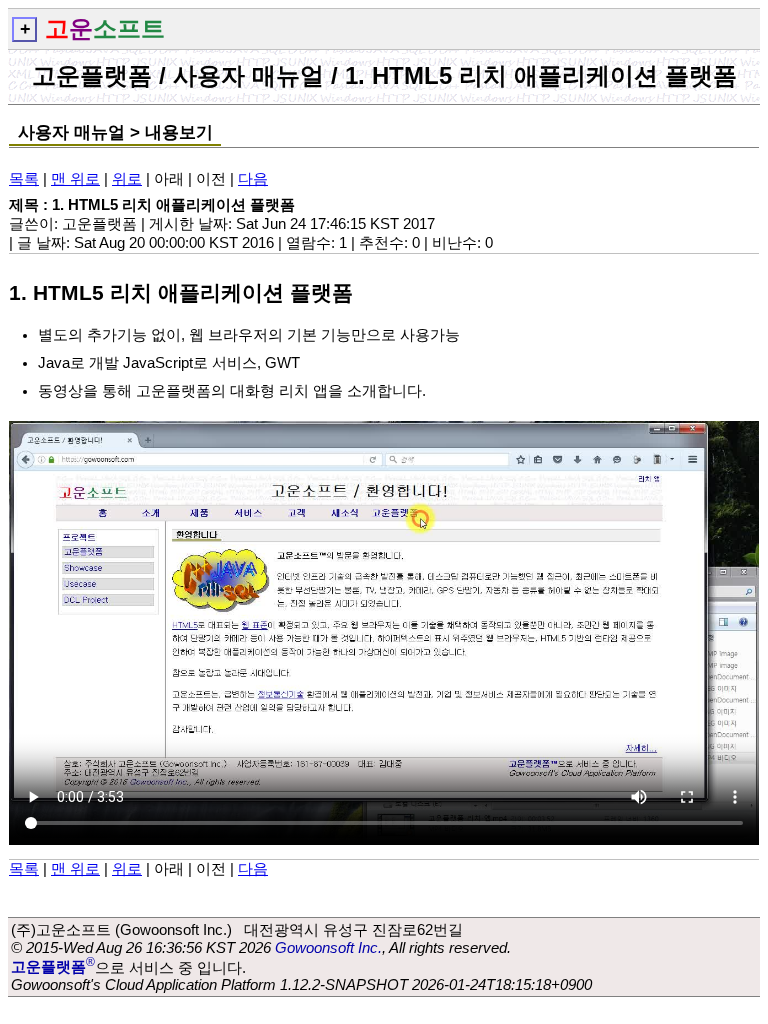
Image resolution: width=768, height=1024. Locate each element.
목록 (24, 179)
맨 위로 (75, 179)
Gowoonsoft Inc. (328, 948)
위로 (127, 179)
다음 (253, 179)
